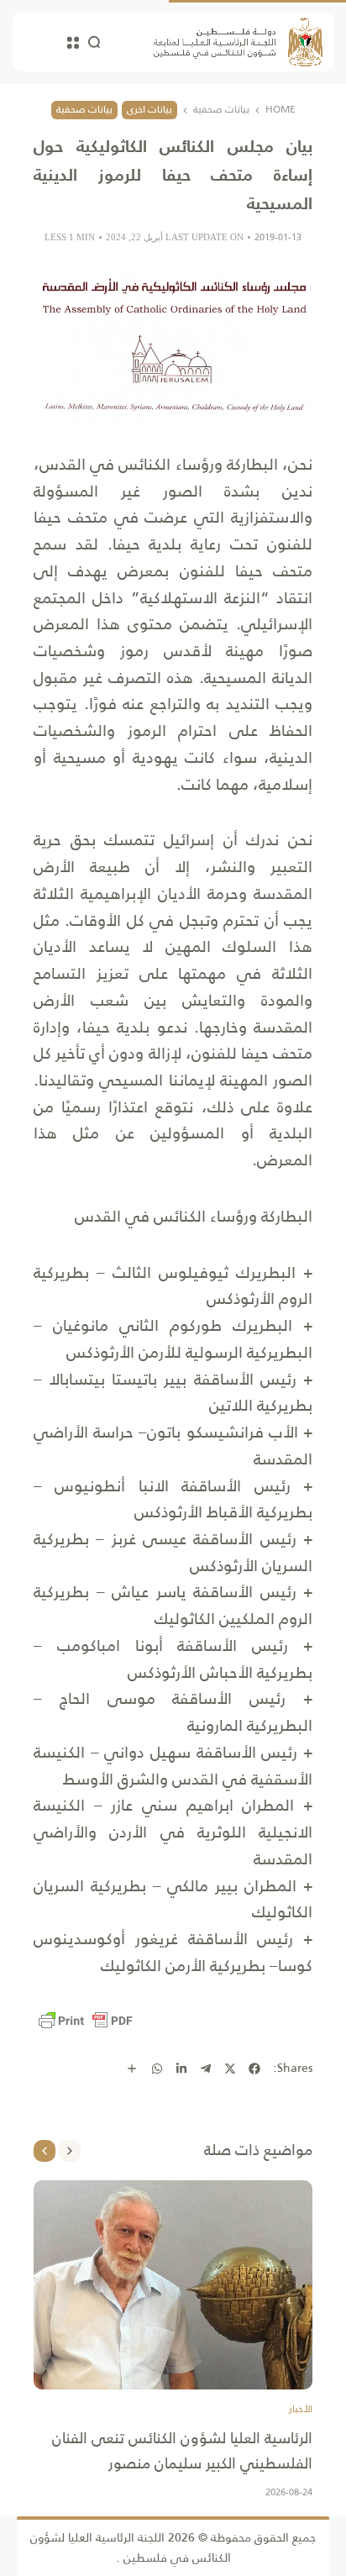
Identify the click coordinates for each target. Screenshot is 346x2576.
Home (280, 110)
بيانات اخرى (149, 109)
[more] (132, 2069)
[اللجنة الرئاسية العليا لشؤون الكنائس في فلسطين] (238, 42)
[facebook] (254, 2069)
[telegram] (206, 2069)
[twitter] (230, 2069)
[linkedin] (181, 2069)
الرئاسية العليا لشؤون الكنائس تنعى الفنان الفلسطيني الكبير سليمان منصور (182, 2451)
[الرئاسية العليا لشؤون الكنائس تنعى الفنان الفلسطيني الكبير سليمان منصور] (173, 2285)
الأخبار (301, 2410)
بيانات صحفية (221, 110)
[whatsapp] (157, 2069)
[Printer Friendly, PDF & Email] (86, 2021)
